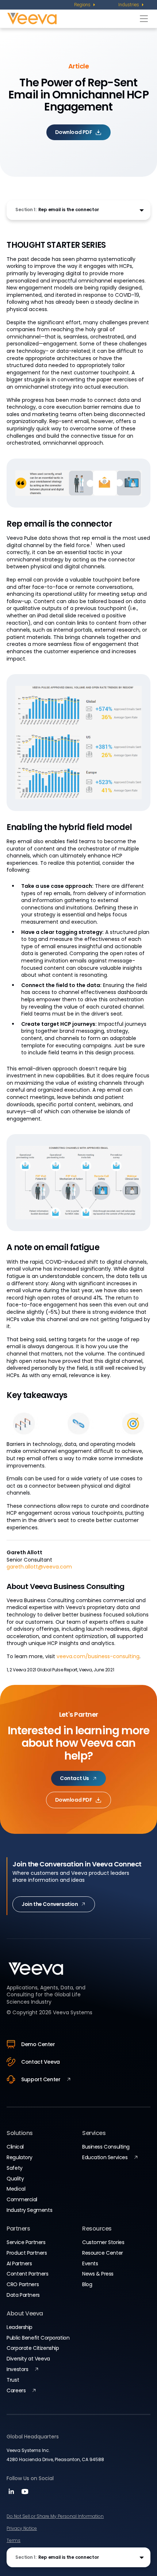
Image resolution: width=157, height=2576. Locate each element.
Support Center (41, 2079)
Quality (15, 2179)
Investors (17, 2369)
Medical (16, 2189)
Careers (16, 2390)
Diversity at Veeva (28, 2359)
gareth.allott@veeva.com (39, 1567)
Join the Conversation (50, 1904)
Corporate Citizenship (33, 2348)
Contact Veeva (41, 2062)
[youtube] (25, 2494)
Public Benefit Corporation (38, 2338)
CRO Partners (23, 2284)
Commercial (22, 2199)
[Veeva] (72, 18)
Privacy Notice (22, 2528)
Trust (13, 2380)
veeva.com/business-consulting (98, 1656)
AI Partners (19, 2263)
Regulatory (20, 2157)
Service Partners (26, 2242)
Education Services (105, 2157)
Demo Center (38, 2044)
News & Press (98, 2274)
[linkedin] (12, 2494)
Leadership (20, 2327)
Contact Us (74, 1778)
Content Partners (27, 2274)
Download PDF (74, 132)
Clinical (15, 2147)
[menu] (85, 5)
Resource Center (103, 2253)
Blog (87, 2284)
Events (90, 2263)
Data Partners (23, 2295)
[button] (78, 210)
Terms (14, 2540)
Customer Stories (103, 2242)
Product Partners (27, 2253)
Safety (14, 2168)
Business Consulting (106, 2147)
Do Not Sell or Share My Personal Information (55, 2516)
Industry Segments (29, 2210)
